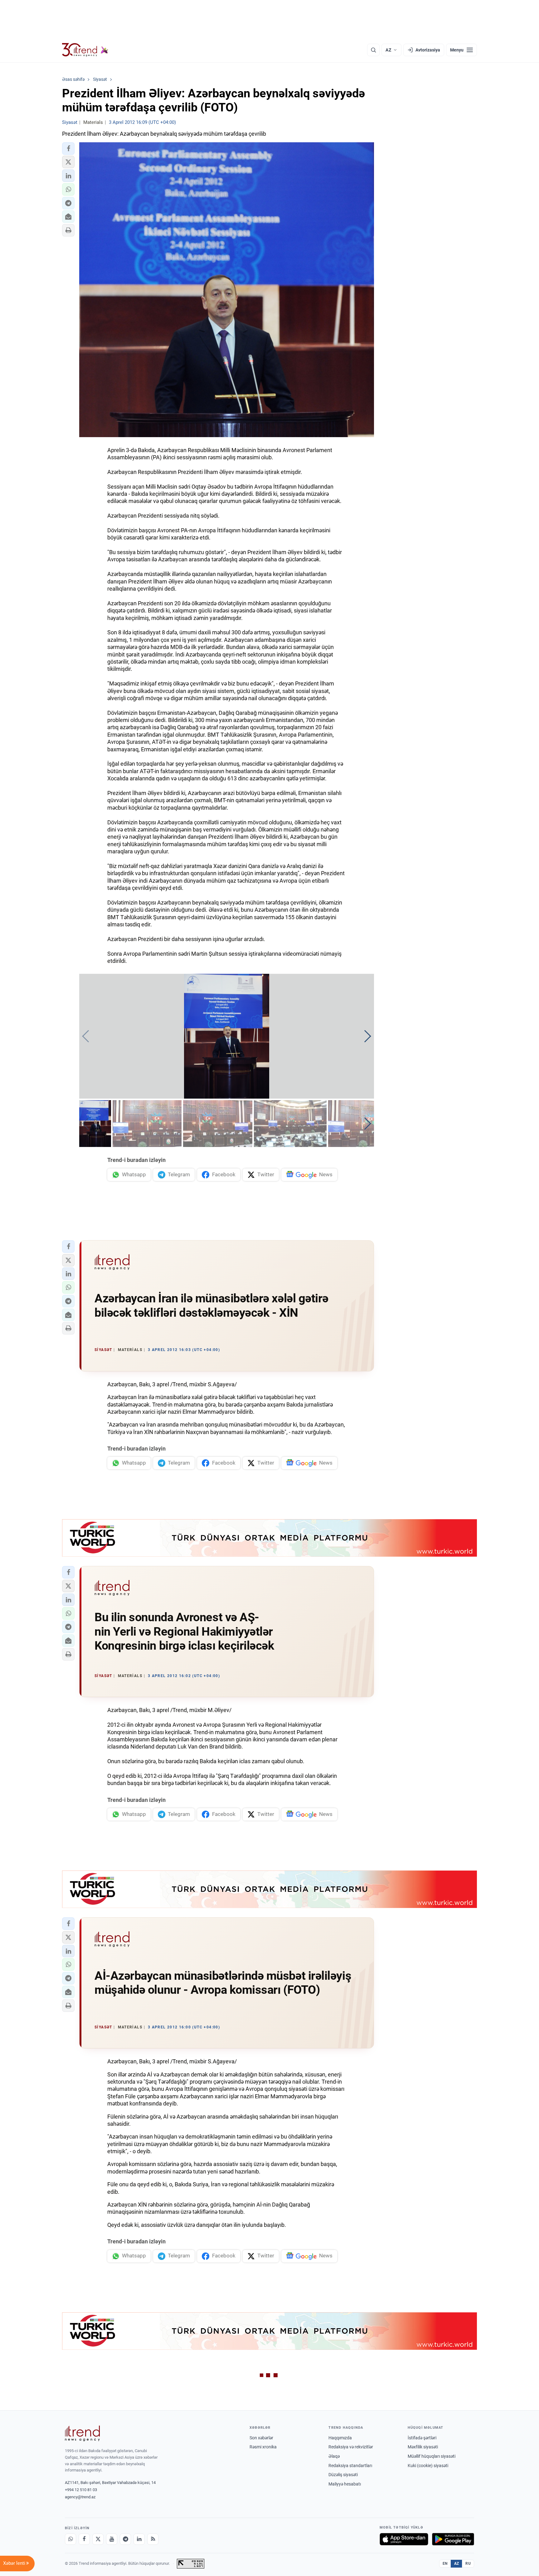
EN (445, 2564)
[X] (98, 2539)
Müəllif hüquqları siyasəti (432, 2456)
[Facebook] (84, 2539)
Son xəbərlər (261, 2438)
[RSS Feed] (153, 2539)
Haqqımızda (340, 2438)
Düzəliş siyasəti (343, 2475)
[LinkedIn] (139, 2539)
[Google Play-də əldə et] (453, 2539)
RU (468, 2564)
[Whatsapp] (70, 2539)
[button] (68, 149)
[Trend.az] (85, 50)
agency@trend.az (80, 2497)
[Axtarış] (373, 50)
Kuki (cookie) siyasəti (428, 2466)
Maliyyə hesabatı (345, 2484)
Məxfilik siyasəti (423, 2447)
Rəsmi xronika (263, 2447)
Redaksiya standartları (350, 2466)
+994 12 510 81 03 (81, 2490)
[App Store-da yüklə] (404, 2539)
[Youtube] (112, 2539)
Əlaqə (334, 2456)
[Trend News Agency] (82, 2433)
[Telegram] (125, 2539)
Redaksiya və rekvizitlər (351, 2447)
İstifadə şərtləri (422, 2438)
